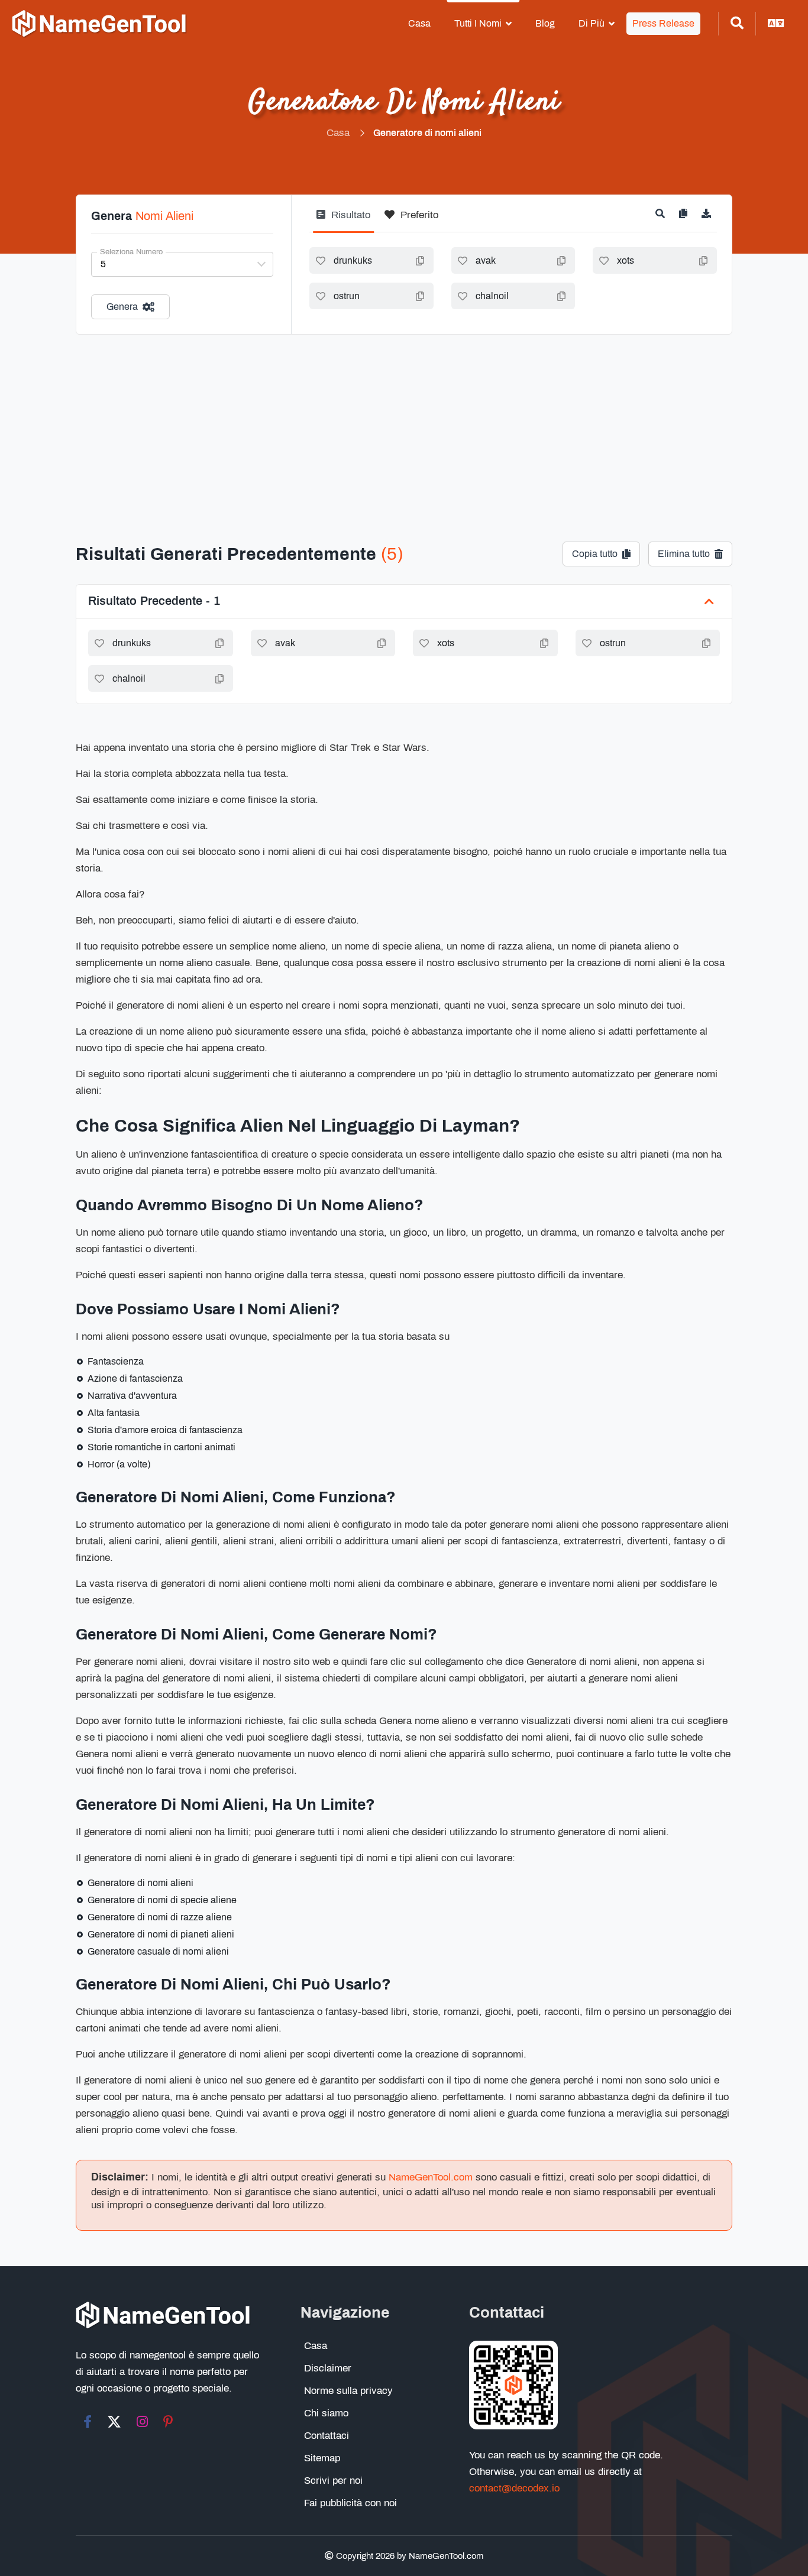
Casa (419, 23)
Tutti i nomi (478, 23)
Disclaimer (328, 2368)
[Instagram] (142, 2422)
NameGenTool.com (431, 2177)
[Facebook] (88, 2422)
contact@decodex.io (514, 2488)
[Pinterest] (168, 2422)
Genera (122, 307)
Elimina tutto (684, 554)
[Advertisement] (404, 423)
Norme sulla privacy (348, 2391)
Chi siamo (326, 2413)
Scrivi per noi (333, 2481)
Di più (592, 23)
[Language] (776, 24)
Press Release (663, 23)
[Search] (737, 24)
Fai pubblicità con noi (350, 2503)
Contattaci (327, 2436)
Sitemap (322, 2458)
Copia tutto (595, 554)
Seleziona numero (131, 252)
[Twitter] (114, 2422)
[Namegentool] (99, 24)
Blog (545, 23)
